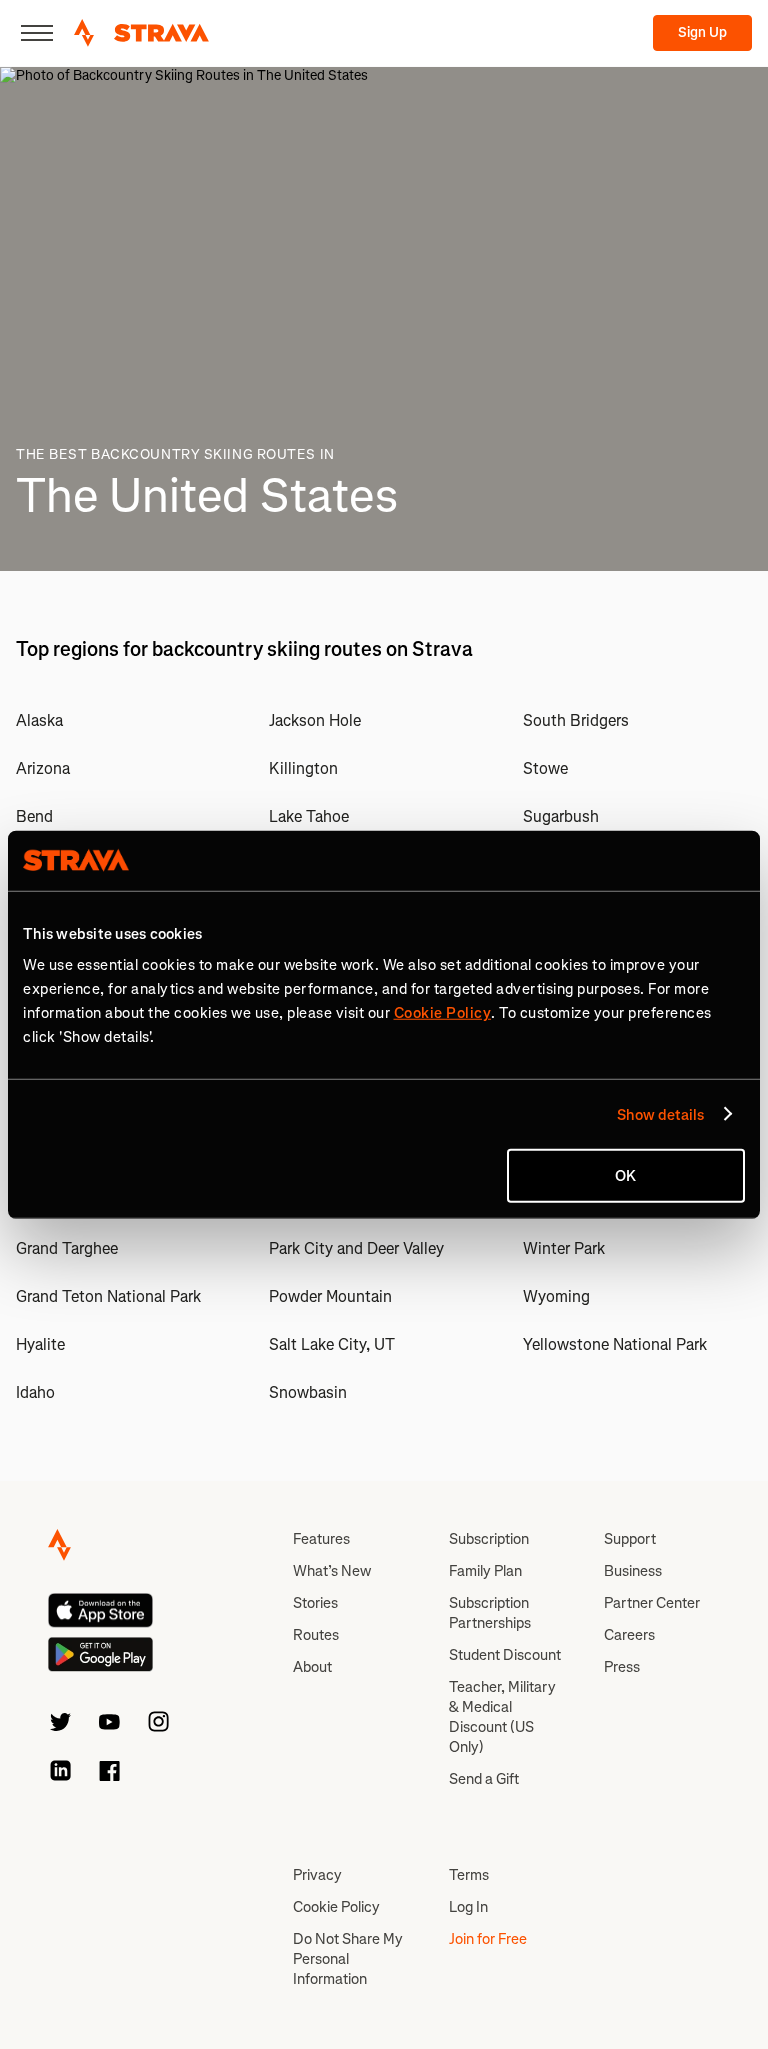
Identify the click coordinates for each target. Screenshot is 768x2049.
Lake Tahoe (309, 816)
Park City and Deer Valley (356, 1248)
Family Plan (485, 1571)
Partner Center (652, 1603)
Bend (34, 816)
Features (321, 1539)
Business (633, 1571)
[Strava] (141, 33)
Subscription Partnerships (490, 1613)
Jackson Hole (315, 720)
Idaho (35, 1392)
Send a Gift (484, 1779)
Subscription (489, 1539)
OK (625, 1176)
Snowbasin (308, 1392)
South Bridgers (576, 720)
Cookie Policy (336, 1907)
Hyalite (40, 1344)
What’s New (332, 1571)
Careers (629, 1635)
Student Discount (505, 1655)
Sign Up (702, 32)
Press (622, 1667)
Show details (660, 1114)
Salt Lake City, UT (332, 1344)
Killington (303, 768)
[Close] (37, 33)
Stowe (545, 768)
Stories (315, 1603)
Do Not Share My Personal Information (348, 1959)
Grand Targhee (67, 1248)
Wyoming (556, 1296)
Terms (469, 1875)
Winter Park (564, 1248)
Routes (316, 1635)
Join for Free (488, 1939)
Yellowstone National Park (615, 1344)
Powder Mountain (330, 1296)
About (312, 1667)
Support (630, 1539)
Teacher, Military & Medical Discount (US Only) (502, 1717)
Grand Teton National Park (108, 1296)
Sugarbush (561, 816)
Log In (468, 1907)
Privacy (317, 1875)
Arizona (43, 768)
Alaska (39, 720)
